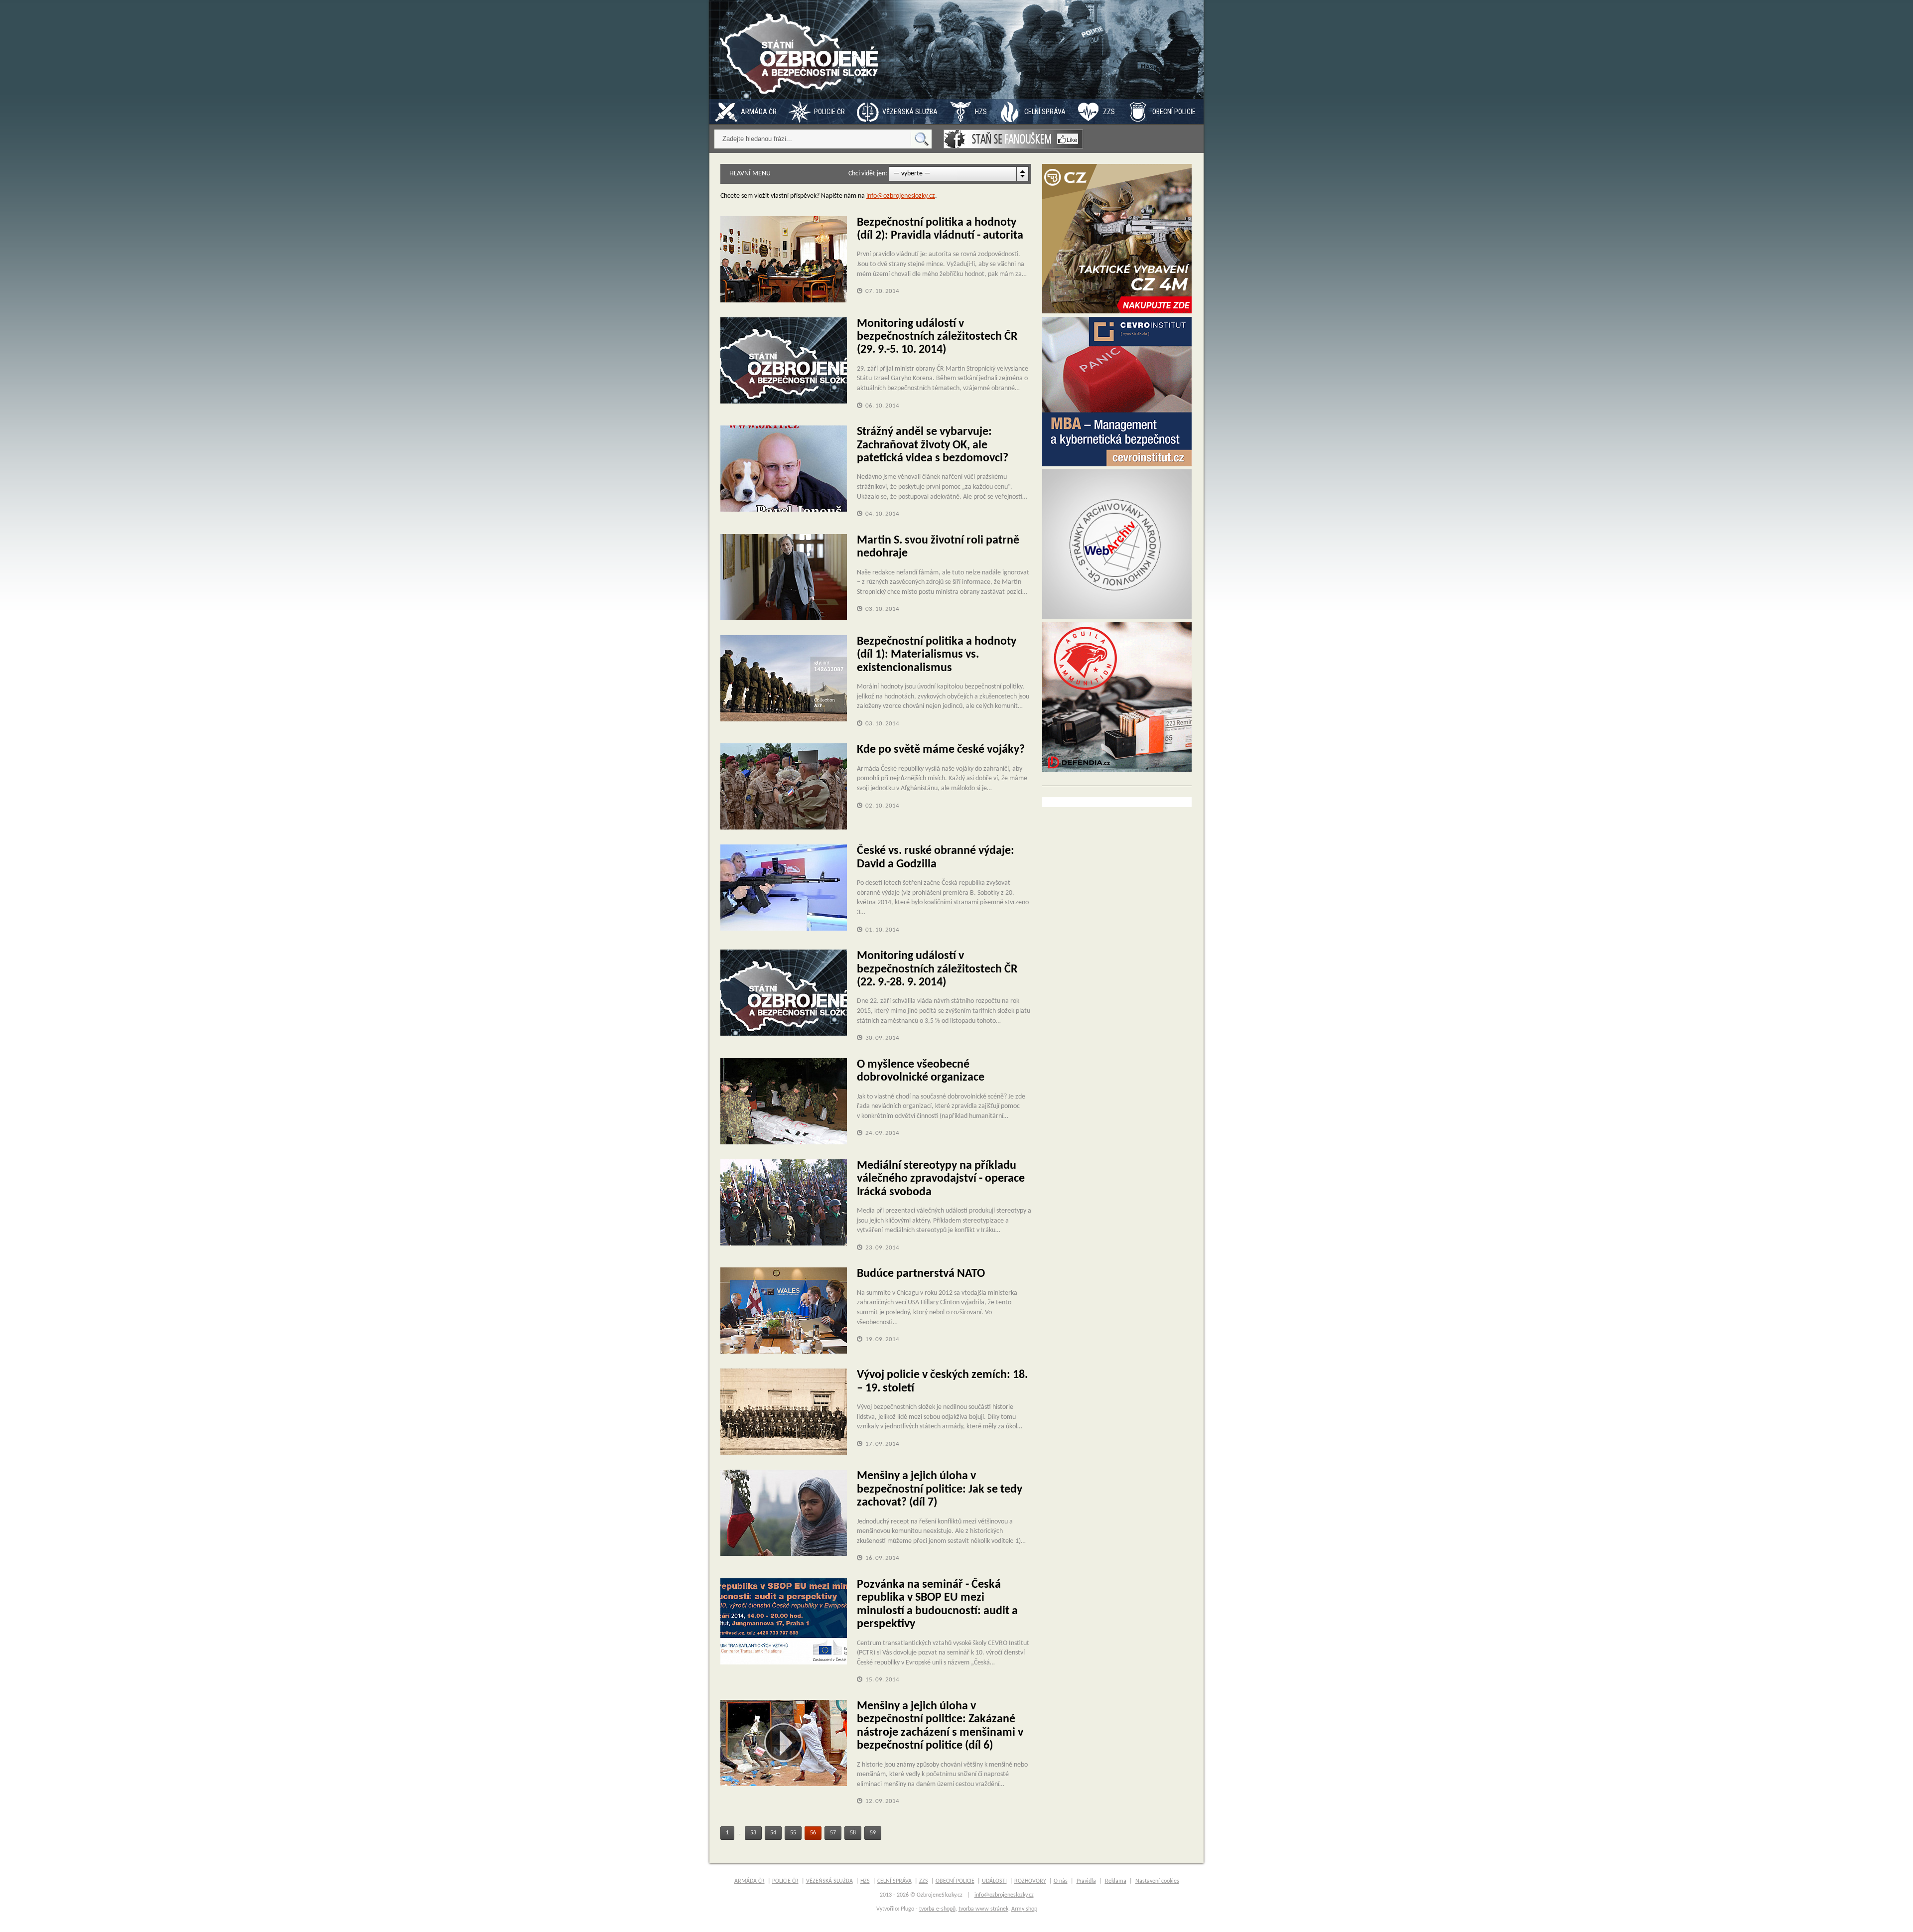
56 (813, 1833)
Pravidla (1086, 1881)
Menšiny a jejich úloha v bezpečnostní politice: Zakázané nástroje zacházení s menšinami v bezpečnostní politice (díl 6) (940, 1726)
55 (793, 1833)
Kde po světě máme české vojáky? (941, 750)
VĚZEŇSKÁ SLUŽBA (910, 112)
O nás (1061, 1881)
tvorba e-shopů (937, 1909)
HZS (981, 112)
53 (753, 1833)
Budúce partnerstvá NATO (921, 1274)
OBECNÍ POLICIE (1174, 112)
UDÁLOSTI (994, 1881)
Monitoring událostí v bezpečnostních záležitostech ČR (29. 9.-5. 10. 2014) (937, 337)
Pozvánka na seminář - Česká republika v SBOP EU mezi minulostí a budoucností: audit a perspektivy (937, 1604)
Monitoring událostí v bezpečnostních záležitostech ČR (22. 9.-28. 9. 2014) (937, 969)
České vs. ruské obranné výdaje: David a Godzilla (936, 857)
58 (853, 1833)
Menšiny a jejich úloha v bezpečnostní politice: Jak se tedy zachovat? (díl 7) (940, 1489)
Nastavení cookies (1157, 1881)
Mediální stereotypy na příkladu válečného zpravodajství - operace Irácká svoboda (941, 1179)
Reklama (1116, 1881)
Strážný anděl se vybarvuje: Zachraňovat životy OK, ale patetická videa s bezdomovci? (933, 445)
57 (833, 1833)
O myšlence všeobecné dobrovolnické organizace (921, 1071)
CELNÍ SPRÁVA (1045, 112)
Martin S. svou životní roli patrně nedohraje (938, 547)
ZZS (1109, 112)
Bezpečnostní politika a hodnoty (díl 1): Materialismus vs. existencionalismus (937, 655)
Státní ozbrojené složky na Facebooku (1013, 139)
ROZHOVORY (1030, 1881)
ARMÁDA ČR (759, 112)
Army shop (1024, 1909)
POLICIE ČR (829, 112)
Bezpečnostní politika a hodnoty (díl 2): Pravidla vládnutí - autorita (940, 229)
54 (773, 1833)
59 (873, 1833)
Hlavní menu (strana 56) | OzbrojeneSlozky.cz (802, 50)
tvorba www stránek (983, 1909)
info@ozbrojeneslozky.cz (901, 196)
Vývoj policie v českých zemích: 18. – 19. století (942, 1381)
